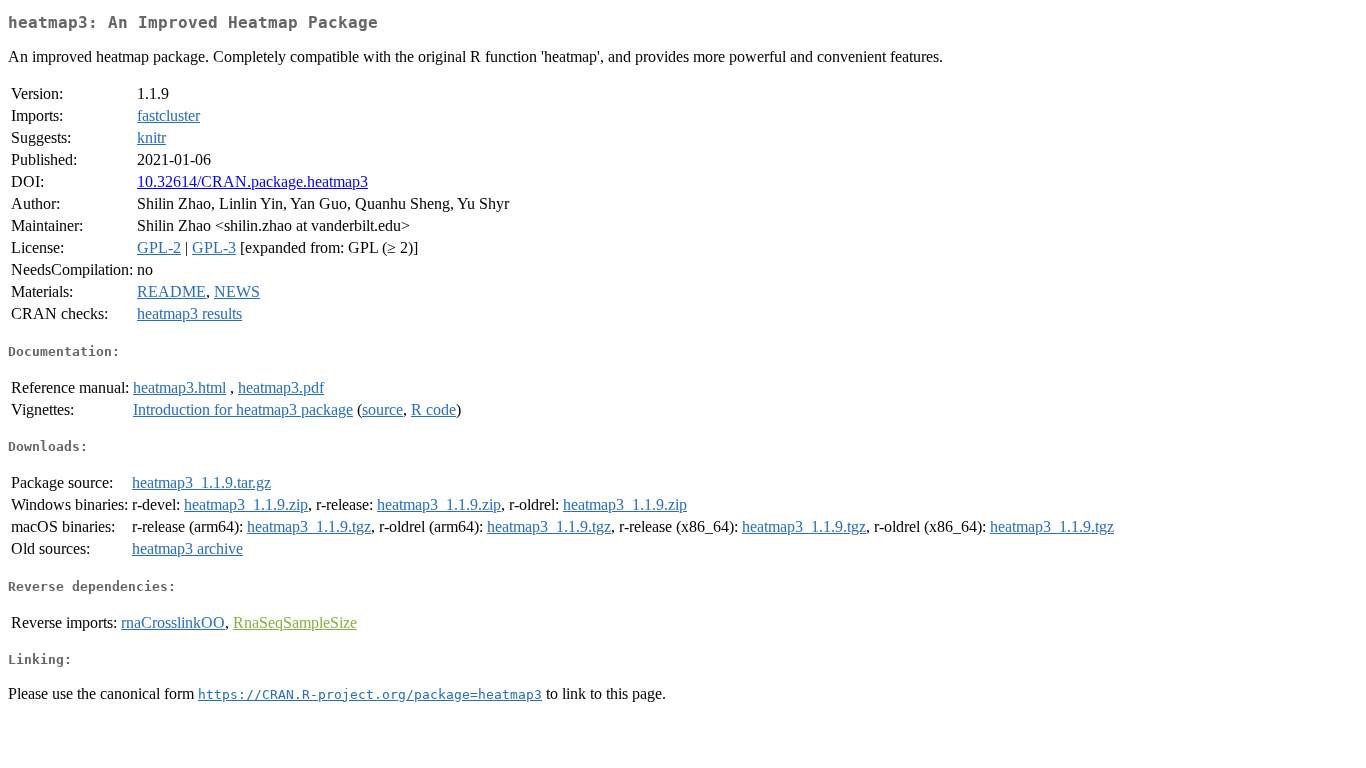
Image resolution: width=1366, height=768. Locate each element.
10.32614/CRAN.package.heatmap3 (252, 181)
